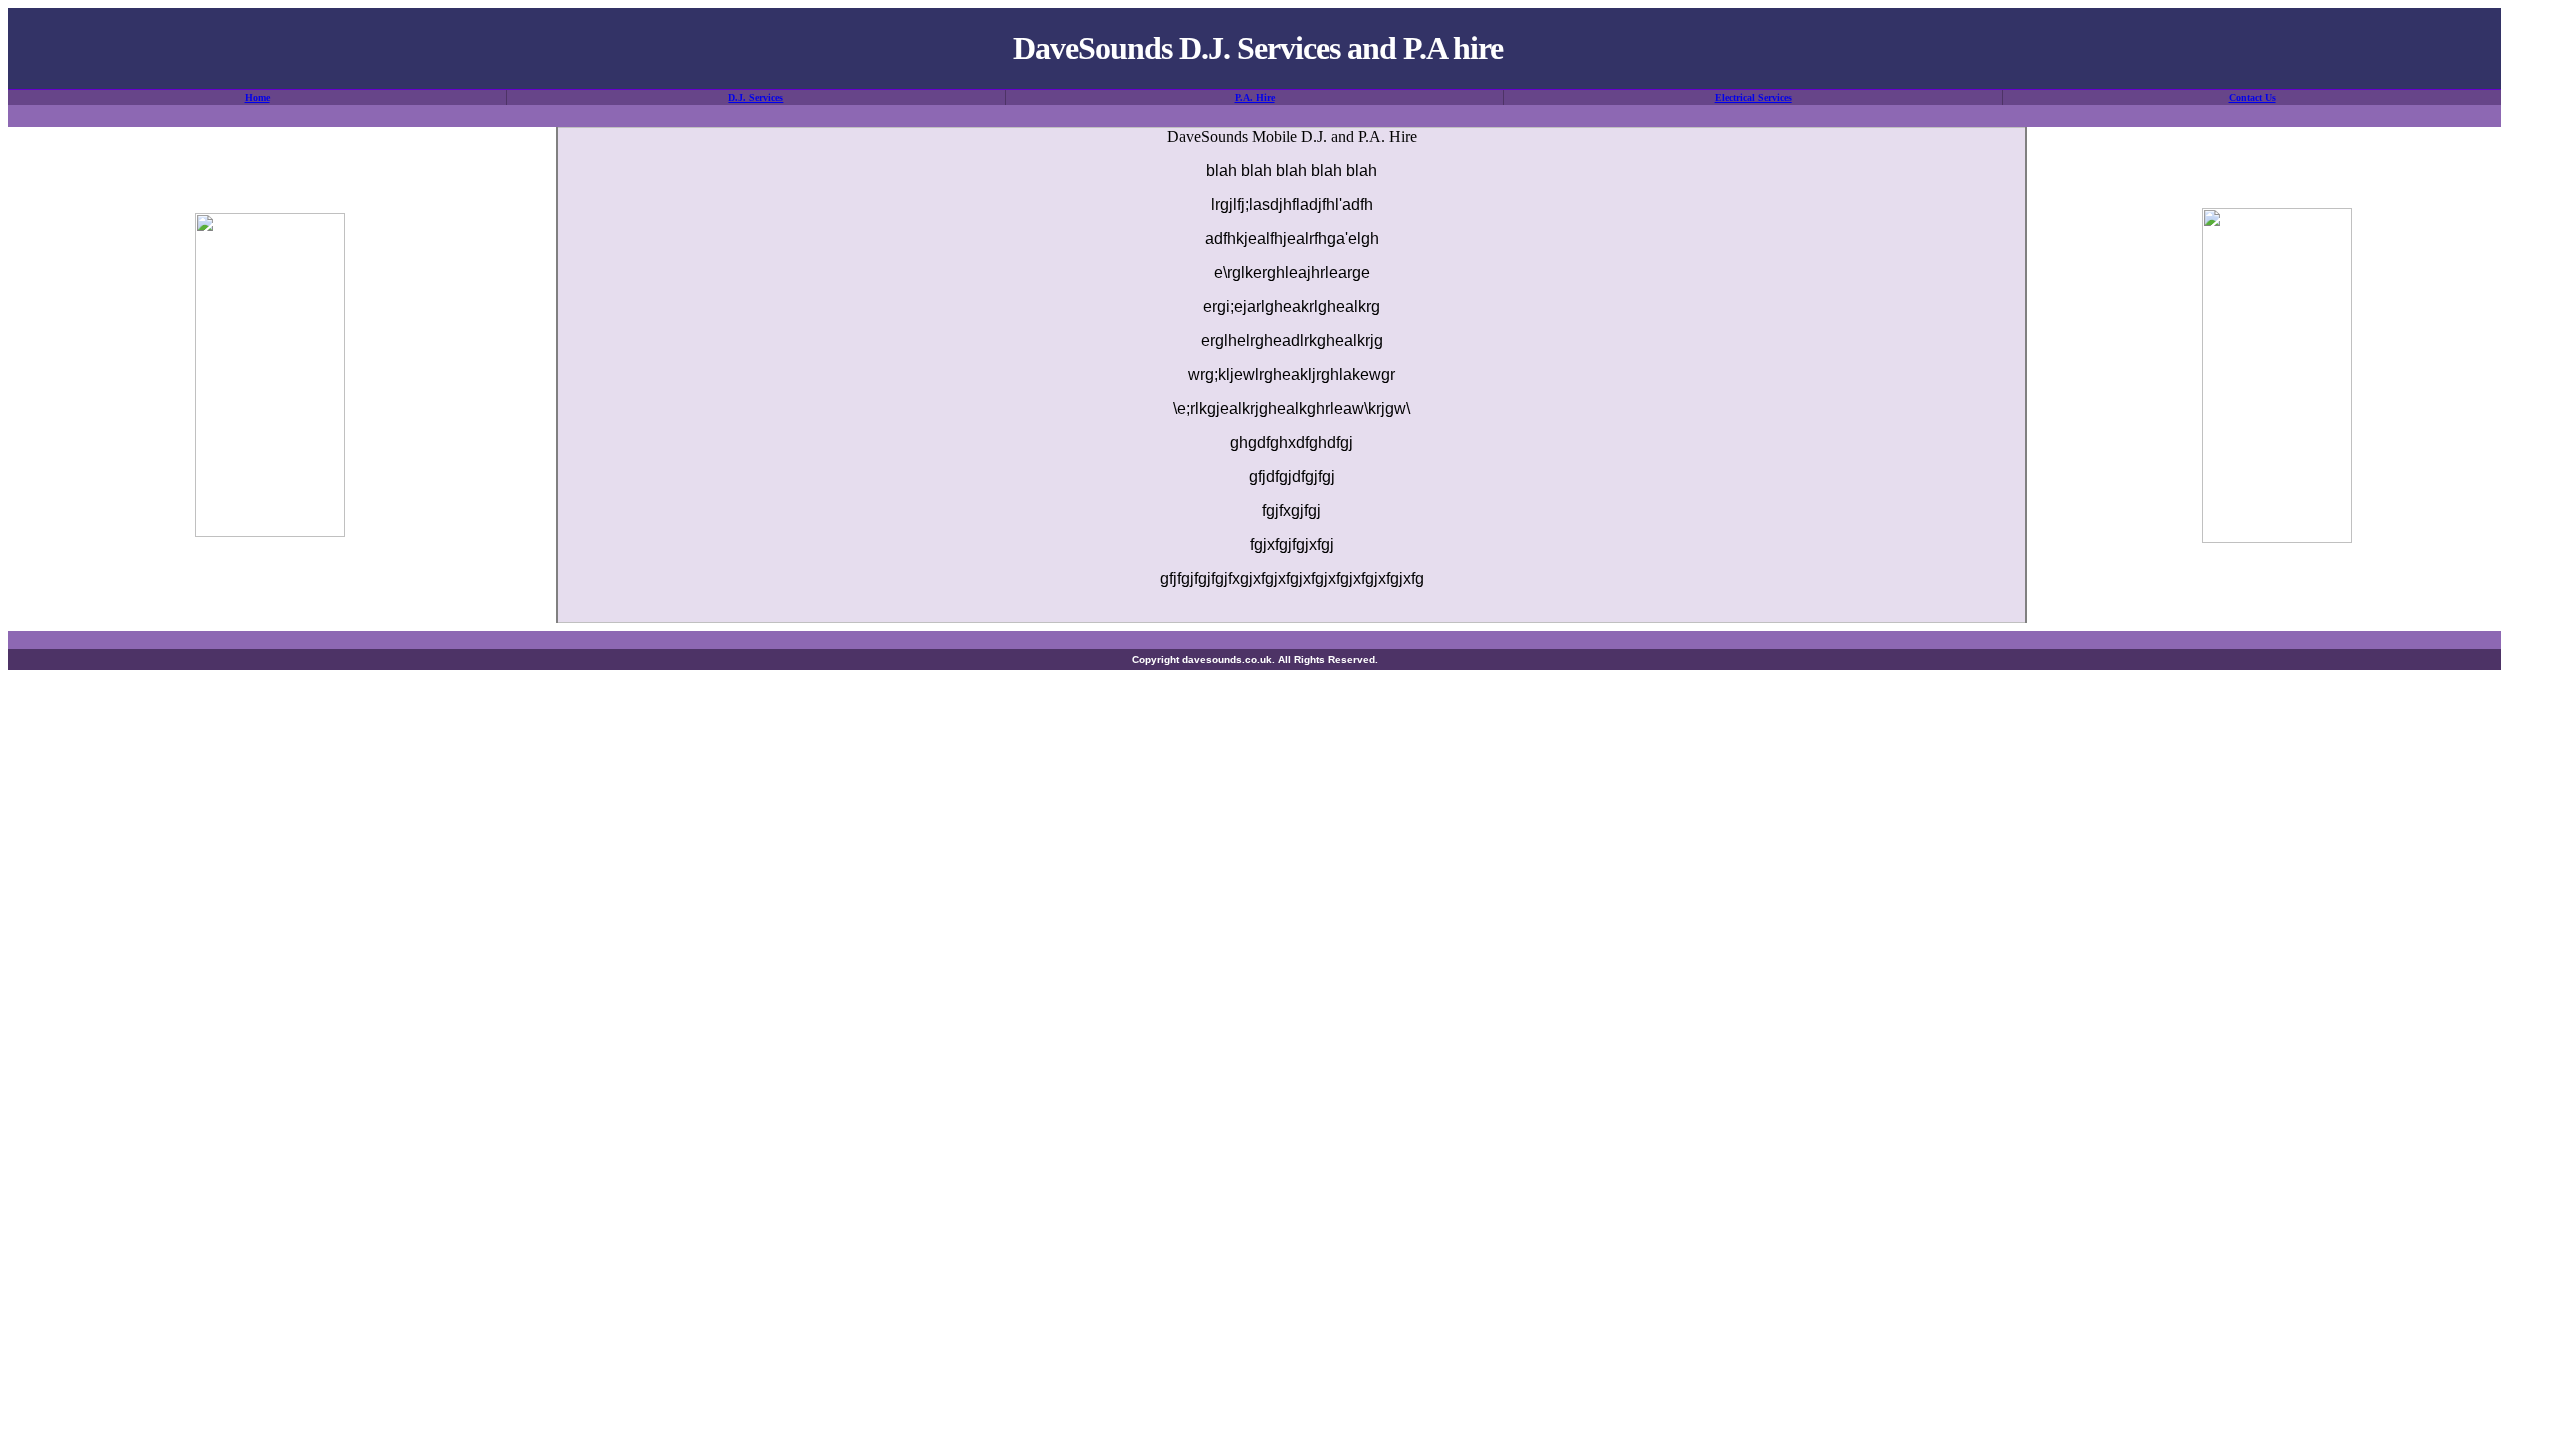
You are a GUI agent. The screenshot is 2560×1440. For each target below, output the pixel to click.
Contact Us (2252, 97)
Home (257, 97)
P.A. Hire (1255, 97)
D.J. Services (755, 97)
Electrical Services (1753, 97)
